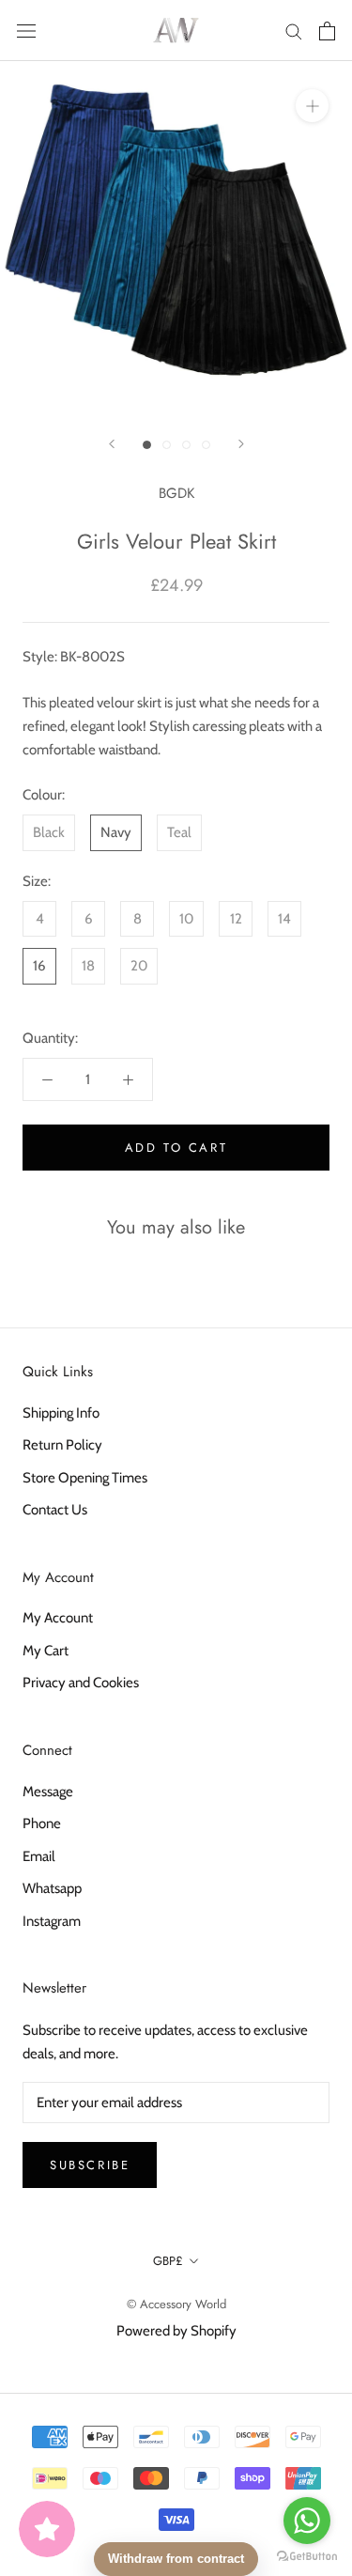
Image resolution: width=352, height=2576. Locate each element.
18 (88, 966)
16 (39, 966)
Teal (179, 832)
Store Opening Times (85, 1478)
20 (139, 966)
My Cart (46, 1651)
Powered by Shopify (176, 2331)
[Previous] (112, 444)
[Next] (241, 444)
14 (284, 919)
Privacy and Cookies (81, 1683)
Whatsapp (52, 1888)
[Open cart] (327, 31)
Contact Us (55, 1510)
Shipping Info (61, 1413)
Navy (116, 832)
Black (49, 832)
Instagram (52, 1921)
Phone (42, 1823)
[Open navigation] (26, 31)
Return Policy (62, 1445)
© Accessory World (176, 2304)
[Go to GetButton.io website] (307, 2557)
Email (39, 1856)
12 (236, 919)
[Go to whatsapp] (307, 2521)
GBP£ (168, 2261)
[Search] (294, 31)
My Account (58, 1618)
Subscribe (90, 2165)
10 (186, 919)
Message (48, 1792)
